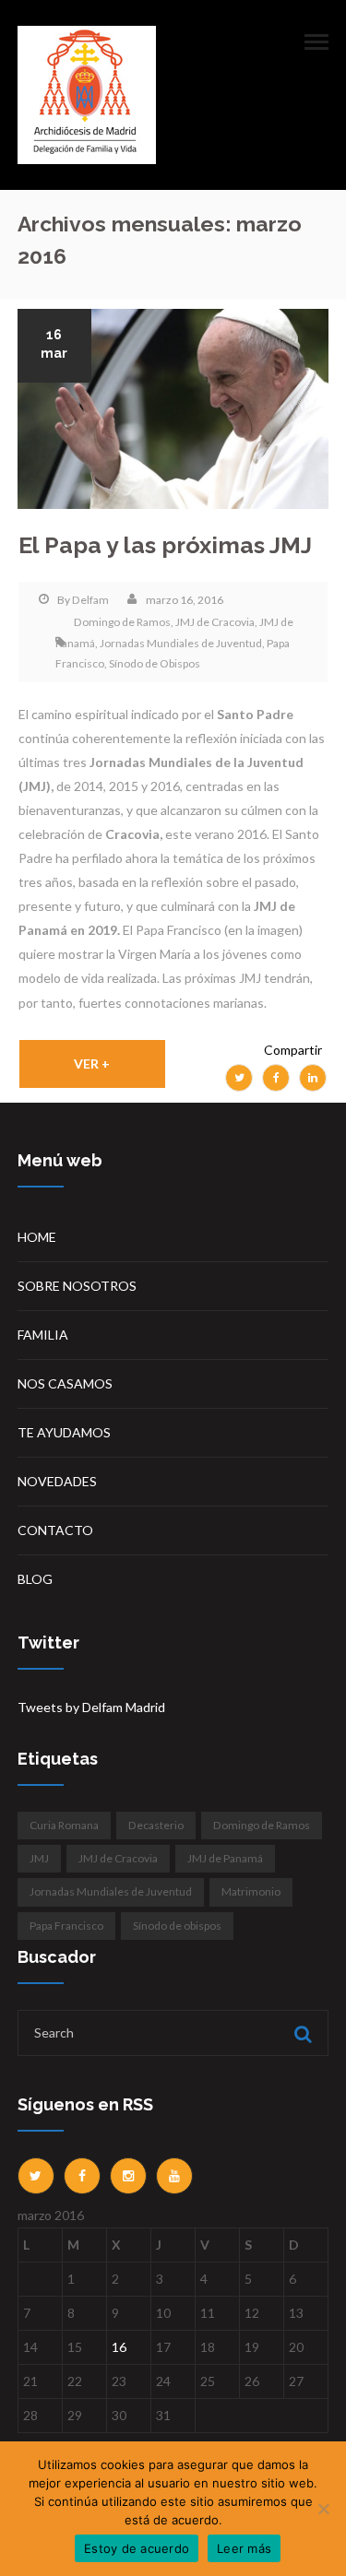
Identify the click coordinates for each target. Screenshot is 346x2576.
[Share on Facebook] (276, 1078)
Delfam (90, 600)
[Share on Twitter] (239, 1078)
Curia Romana (64, 1825)
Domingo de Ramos (122, 622)
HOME (37, 1237)
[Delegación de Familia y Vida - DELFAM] (87, 94)
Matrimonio (251, 1891)
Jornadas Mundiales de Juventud (181, 643)
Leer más (244, 2548)
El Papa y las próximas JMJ (165, 545)
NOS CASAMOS (65, 1383)
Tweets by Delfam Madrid (91, 1707)
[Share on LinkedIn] (313, 1078)
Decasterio (156, 1825)
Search (301, 2034)
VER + (92, 1063)
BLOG (35, 1579)
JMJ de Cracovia (215, 622)
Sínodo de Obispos (155, 663)
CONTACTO (55, 1530)
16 (119, 2347)
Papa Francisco (66, 1926)
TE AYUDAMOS (64, 1432)
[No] (323, 2509)
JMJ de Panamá (225, 1858)
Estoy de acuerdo (137, 2548)
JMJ (39, 1858)
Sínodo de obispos (177, 1926)
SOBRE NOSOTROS (77, 1286)
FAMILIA (43, 1335)
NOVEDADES (57, 1481)
